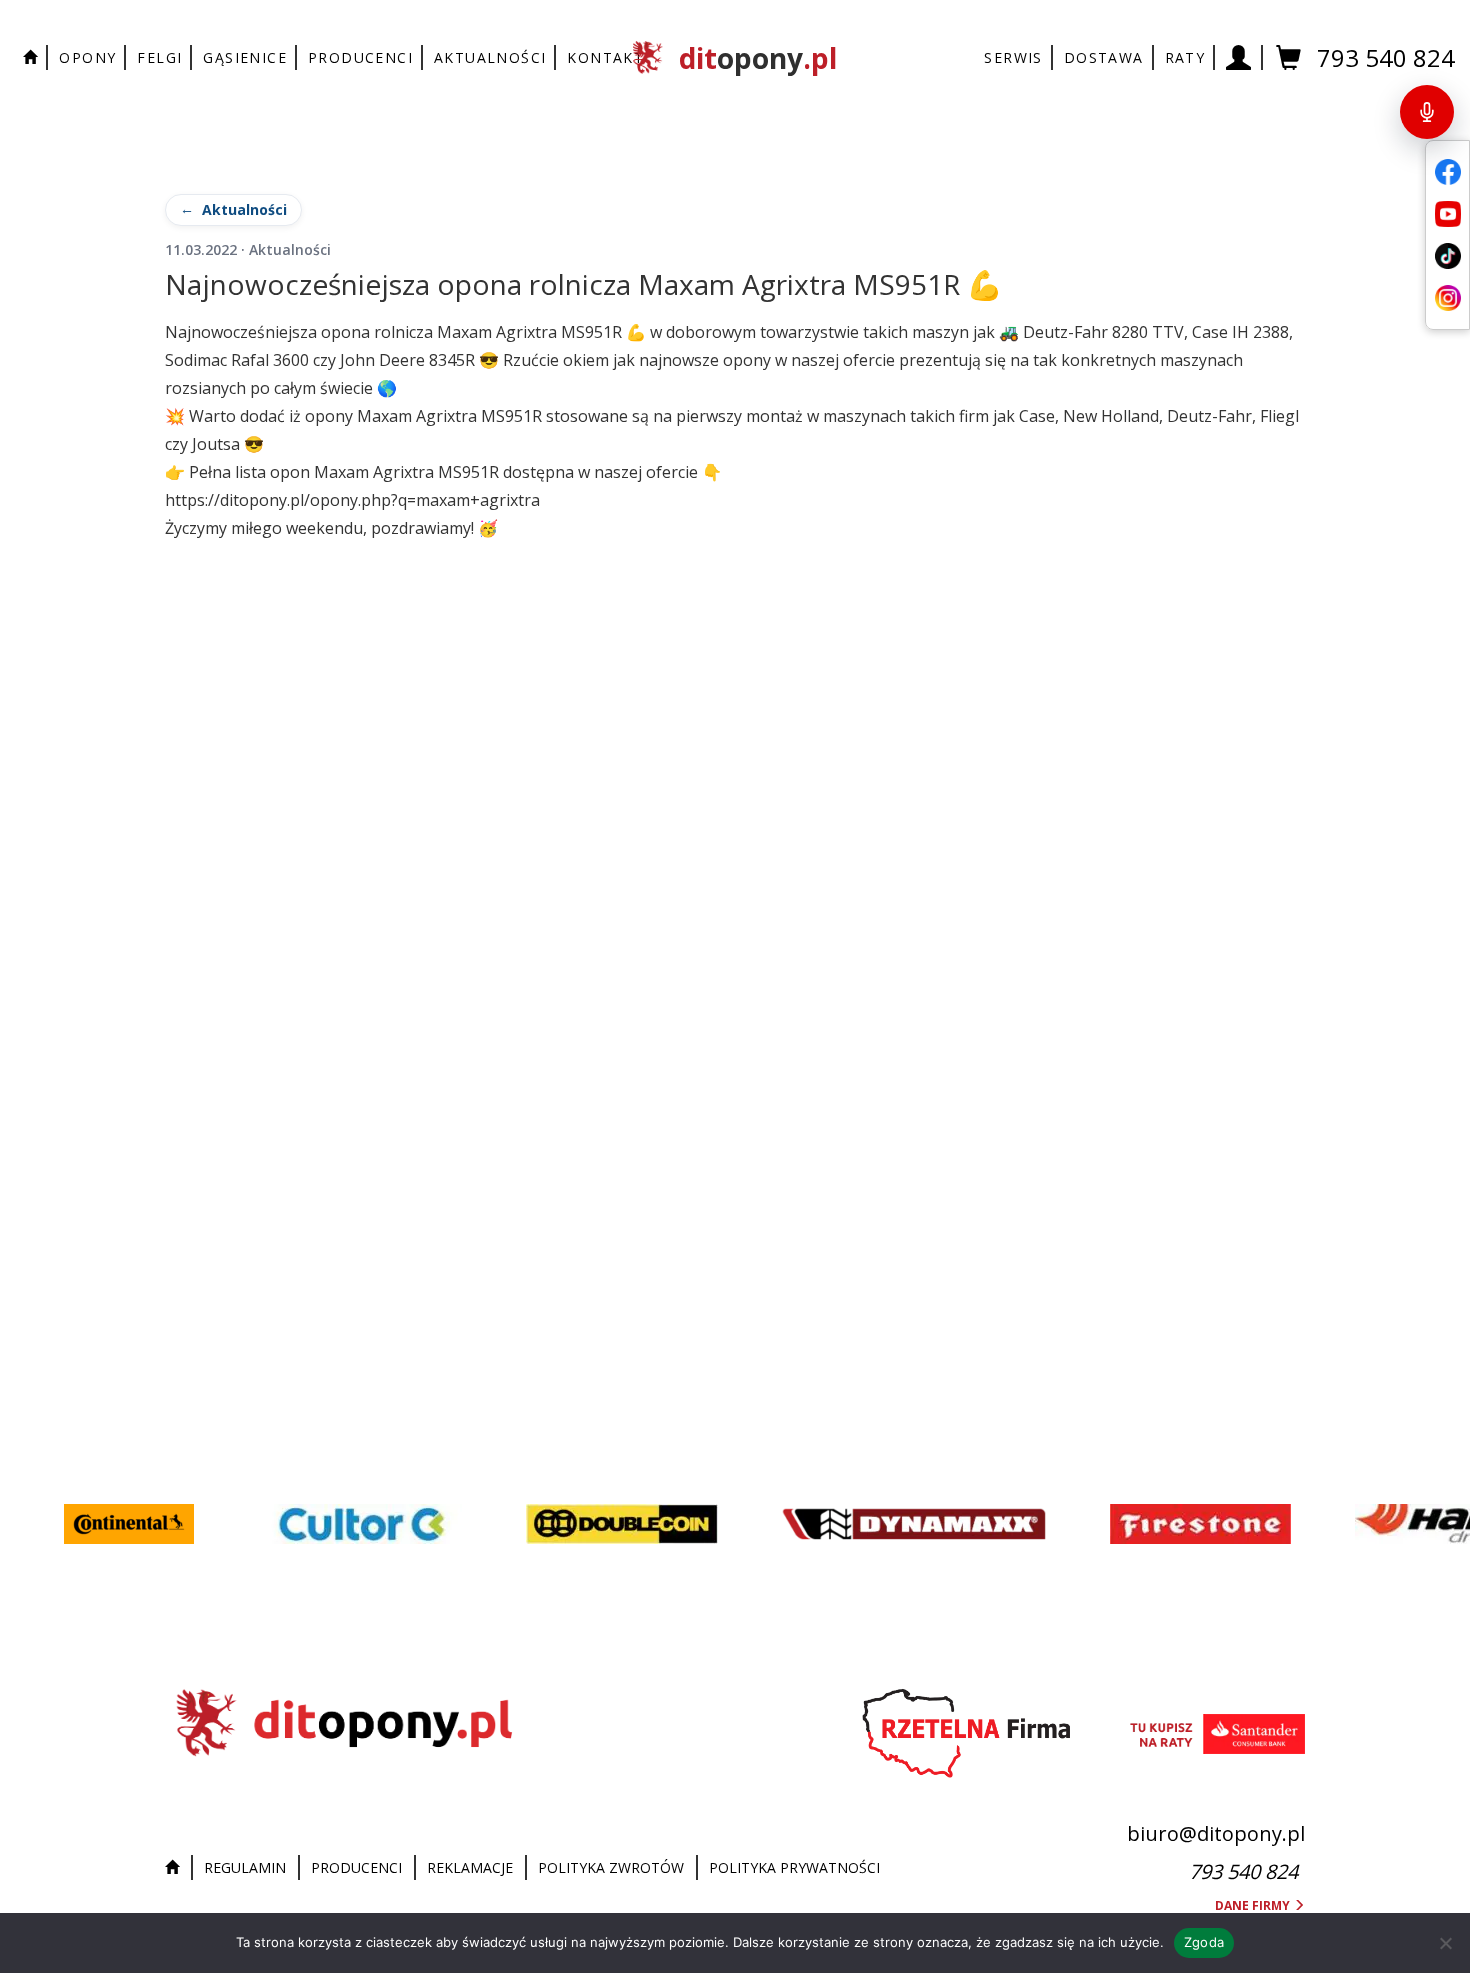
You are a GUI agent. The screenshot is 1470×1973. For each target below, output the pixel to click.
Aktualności (244, 209)
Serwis (1013, 57)
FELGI (159, 57)
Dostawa (1104, 57)
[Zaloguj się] (1239, 57)
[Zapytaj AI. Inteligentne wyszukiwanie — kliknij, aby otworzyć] (1427, 112)
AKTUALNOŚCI (490, 57)
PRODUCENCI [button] (360, 57)
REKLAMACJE (470, 1867)
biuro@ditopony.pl (1216, 1833)
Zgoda (1204, 1942)
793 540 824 (1386, 57)
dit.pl (758, 58)
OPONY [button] (87, 57)
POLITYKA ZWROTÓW (611, 1867)
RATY (1185, 57)
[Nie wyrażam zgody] (1445, 1943)
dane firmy (1254, 1905)
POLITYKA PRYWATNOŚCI (794, 1867)
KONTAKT (605, 57)
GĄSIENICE (245, 57)
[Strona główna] (177, 1868)
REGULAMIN (245, 1867)
